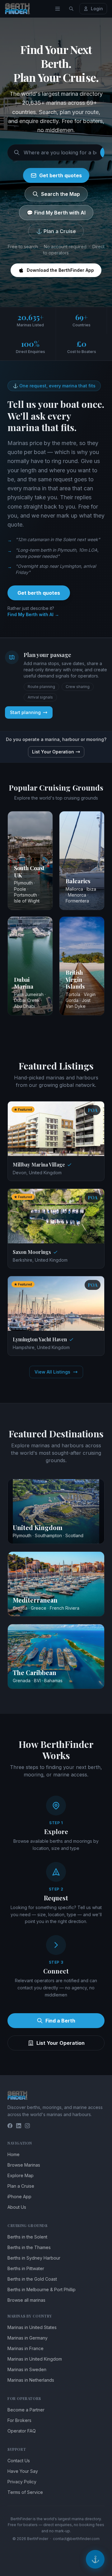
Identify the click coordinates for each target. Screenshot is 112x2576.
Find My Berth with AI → (33, 614)
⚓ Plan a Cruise (56, 231)
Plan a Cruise (21, 2186)
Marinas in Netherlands (31, 2380)
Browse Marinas (24, 2165)
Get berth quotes (61, 175)
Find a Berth (60, 2021)
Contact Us (19, 2461)
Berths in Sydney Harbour (34, 2258)
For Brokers (19, 2420)
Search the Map (61, 194)
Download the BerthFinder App (60, 270)
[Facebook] (10, 2126)
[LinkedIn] (19, 2126)
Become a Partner (26, 2410)
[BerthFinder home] (19, 9)
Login (97, 9)
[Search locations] (71, 9)
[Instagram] (27, 2126)
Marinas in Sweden (27, 2369)
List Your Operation (53, 752)
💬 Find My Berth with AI (56, 213)
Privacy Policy (22, 2482)
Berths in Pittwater (26, 2268)
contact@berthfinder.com (76, 2539)
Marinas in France (26, 2348)
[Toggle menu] (58, 9)
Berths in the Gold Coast (32, 2279)
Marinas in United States (32, 2327)
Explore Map (21, 2175)
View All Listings (52, 1372)
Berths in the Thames (29, 2247)
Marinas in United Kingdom (35, 2359)
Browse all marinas (26, 2300)
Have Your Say (23, 2471)
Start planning (25, 712)
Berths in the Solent (27, 2237)
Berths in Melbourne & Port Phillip (42, 2289)
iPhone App (19, 2197)
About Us (17, 2207)
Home (14, 2154)
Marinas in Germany (28, 2338)
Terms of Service (25, 2492)
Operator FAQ (22, 2431)
